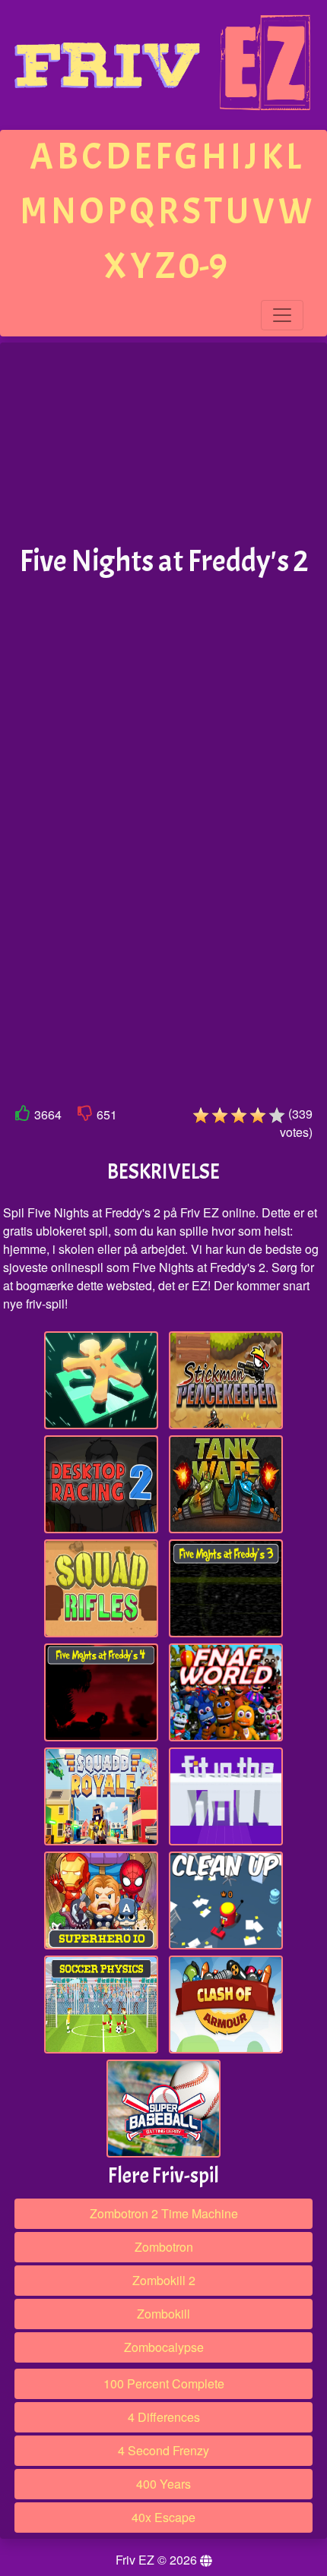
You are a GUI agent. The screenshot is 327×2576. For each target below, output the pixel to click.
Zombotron (164, 2247)
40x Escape (163, 2517)
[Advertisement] (163, 444)
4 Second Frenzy (163, 2450)
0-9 (203, 266)
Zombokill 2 (164, 2280)
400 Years (163, 2484)
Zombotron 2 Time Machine (164, 2213)
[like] (23, 1116)
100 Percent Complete (164, 2383)
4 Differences (164, 2417)
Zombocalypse (164, 2347)
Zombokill (163, 2314)
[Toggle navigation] (282, 315)
